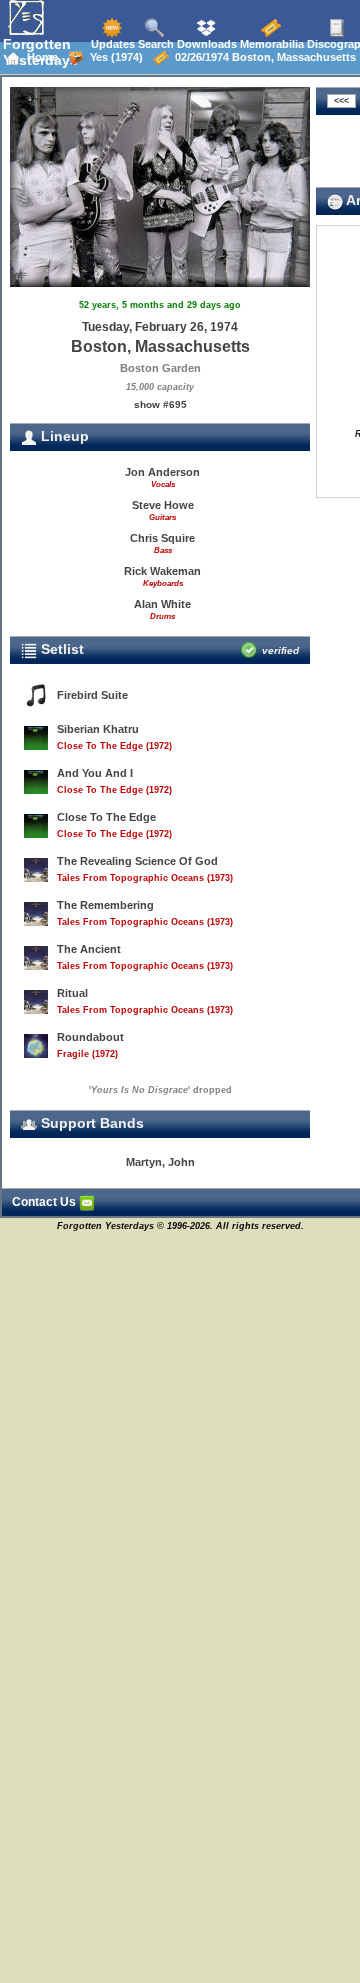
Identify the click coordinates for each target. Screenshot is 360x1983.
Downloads (205, 44)
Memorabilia (270, 44)
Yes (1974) (113, 57)
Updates (111, 44)
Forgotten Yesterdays (40, 52)
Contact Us (45, 1202)
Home (39, 57)
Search (154, 44)
